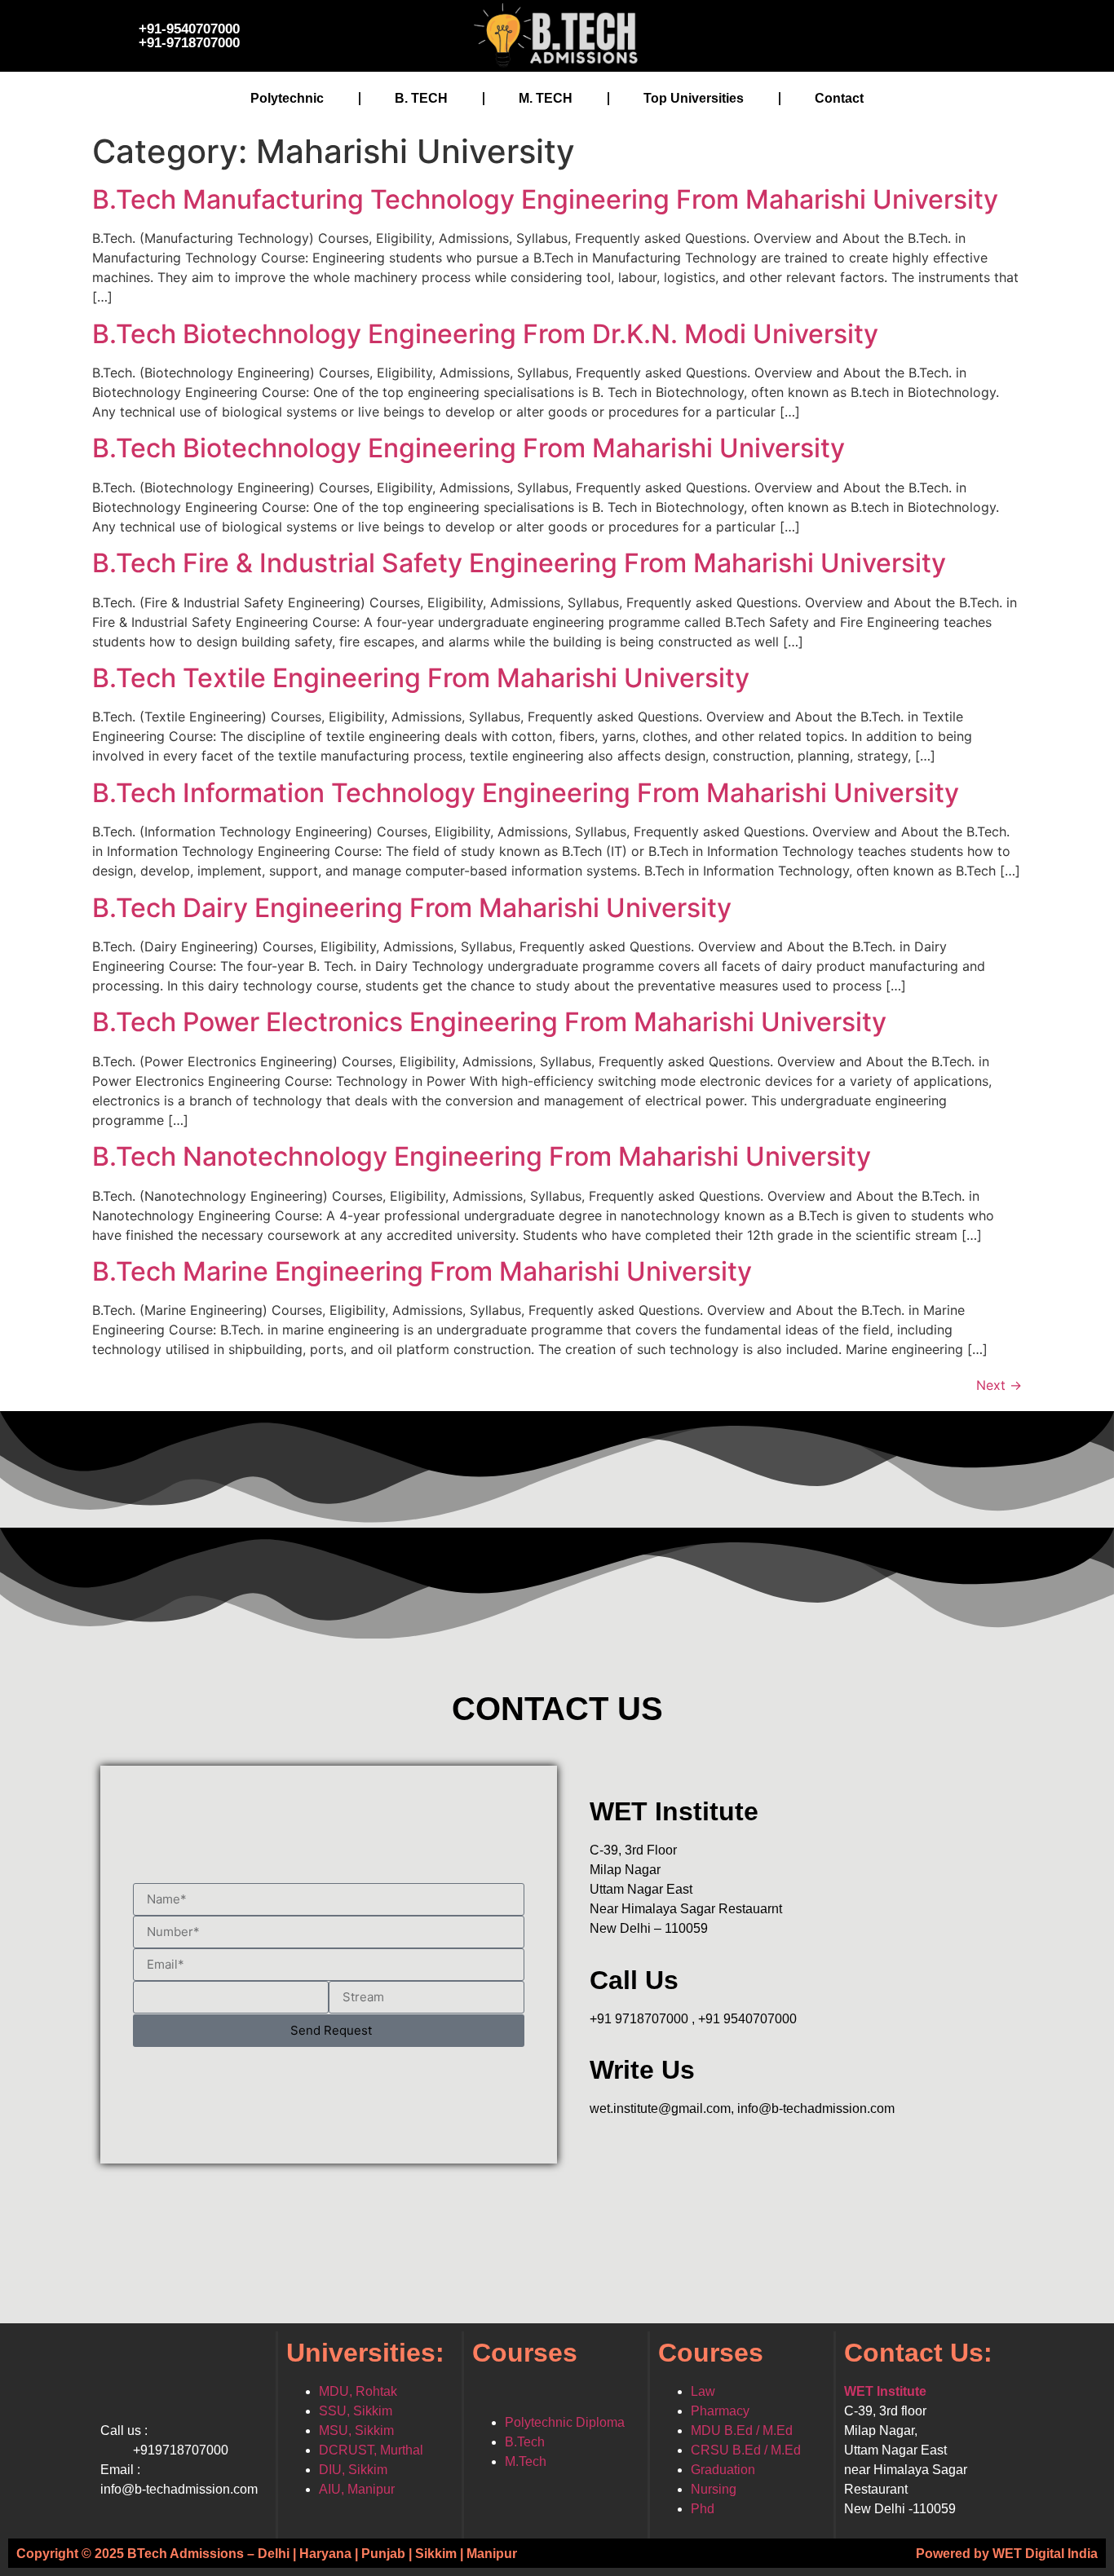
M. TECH (546, 98)
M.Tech (526, 2461)
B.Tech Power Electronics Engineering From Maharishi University (489, 1022)
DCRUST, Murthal (371, 2450)
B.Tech (525, 2442)
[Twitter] (838, 33)
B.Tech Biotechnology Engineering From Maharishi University (469, 448)
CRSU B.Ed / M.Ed (746, 2450)
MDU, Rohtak (358, 2391)
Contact (839, 98)
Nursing (714, 2489)
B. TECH (421, 98)
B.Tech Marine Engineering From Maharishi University (422, 1271)
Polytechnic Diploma (565, 2422)
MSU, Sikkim (356, 2430)
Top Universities (694, 98)
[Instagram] (887, 33)
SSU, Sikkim (356, 2411)
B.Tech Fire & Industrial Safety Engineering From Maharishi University (519, 563)
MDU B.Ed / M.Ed (742, 2430)
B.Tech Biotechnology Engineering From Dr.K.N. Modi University (485, 334)
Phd (703, 2509)
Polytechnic (287, 98)
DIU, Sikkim (353, 2470)
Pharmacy (720, 2411)
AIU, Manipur (357, 2489)
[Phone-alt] (985, 33)
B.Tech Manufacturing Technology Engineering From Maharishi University (545, 199)
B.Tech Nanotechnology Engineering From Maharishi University (482, 1156)
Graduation (723, 2470)
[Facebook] (789, 33)
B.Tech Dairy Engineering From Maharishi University (412, 908)
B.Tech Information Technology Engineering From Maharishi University (526, 793)
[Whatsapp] (936, 33)
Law (703, 2391)
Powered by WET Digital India (1007, 2553)
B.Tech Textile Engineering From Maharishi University (421, 678)
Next (999, 1385)
